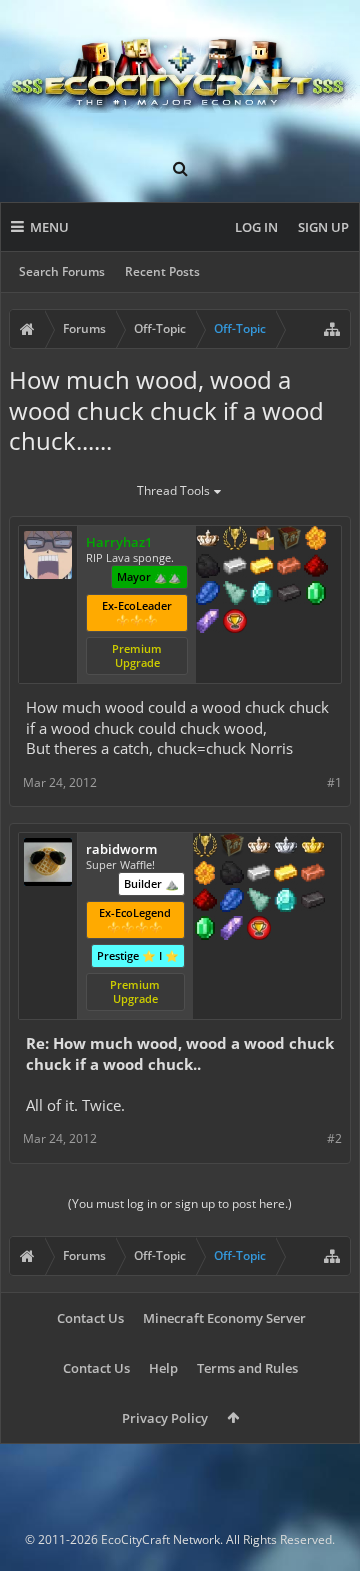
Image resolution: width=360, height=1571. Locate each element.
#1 (334, 782)
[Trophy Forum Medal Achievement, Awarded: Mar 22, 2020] (259, 930)
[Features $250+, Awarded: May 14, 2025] (232, 902)
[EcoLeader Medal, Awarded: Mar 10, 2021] (259, 847)
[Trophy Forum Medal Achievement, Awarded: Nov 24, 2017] (235, 623)
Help (163, 1368)
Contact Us (90, 1318)
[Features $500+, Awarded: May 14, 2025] (313, 902)
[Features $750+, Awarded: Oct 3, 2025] (208, 623)
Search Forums (62, 271)
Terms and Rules (247, 1368)
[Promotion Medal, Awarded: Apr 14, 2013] (289, 540)
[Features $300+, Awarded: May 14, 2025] (259, 902)
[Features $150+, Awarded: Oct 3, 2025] (289, 568)
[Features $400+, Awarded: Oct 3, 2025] (262, 595)
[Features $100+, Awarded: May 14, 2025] (286, 875)
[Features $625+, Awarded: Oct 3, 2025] (316, 595)
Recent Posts (162, 271)
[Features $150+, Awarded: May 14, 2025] (313, 875)
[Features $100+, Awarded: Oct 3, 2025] (262, 568)
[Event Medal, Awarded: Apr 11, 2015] (205, 847)
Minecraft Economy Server (224, 1318)
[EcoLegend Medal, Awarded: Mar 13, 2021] (313, 847)
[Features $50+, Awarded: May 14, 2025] (232, 875)
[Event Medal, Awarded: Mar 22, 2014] (235, 540)
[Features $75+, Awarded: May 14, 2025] (259, 875)
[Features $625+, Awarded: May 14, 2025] (205, 930)
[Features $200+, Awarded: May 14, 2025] (205, 902)
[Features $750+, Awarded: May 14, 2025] (232, 930)
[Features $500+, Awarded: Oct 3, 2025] (289, 595)
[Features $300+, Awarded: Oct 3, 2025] (235, 595)
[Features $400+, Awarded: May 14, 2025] (286, 902)
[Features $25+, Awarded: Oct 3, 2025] (316, 540)
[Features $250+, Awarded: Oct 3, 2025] (208, 595)
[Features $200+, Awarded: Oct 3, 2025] (316, 568)
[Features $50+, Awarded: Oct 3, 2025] (208, 568)
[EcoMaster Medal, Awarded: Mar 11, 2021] (286, 847)
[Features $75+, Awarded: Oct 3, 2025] (235, 568)
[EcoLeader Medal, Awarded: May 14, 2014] (208, 540)
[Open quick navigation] (332, 329)
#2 (334, 1138)
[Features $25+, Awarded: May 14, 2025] (205, 875)
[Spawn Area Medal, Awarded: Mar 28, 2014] (262, 540)
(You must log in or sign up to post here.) (180, 1203)
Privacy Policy (165, 1418)
